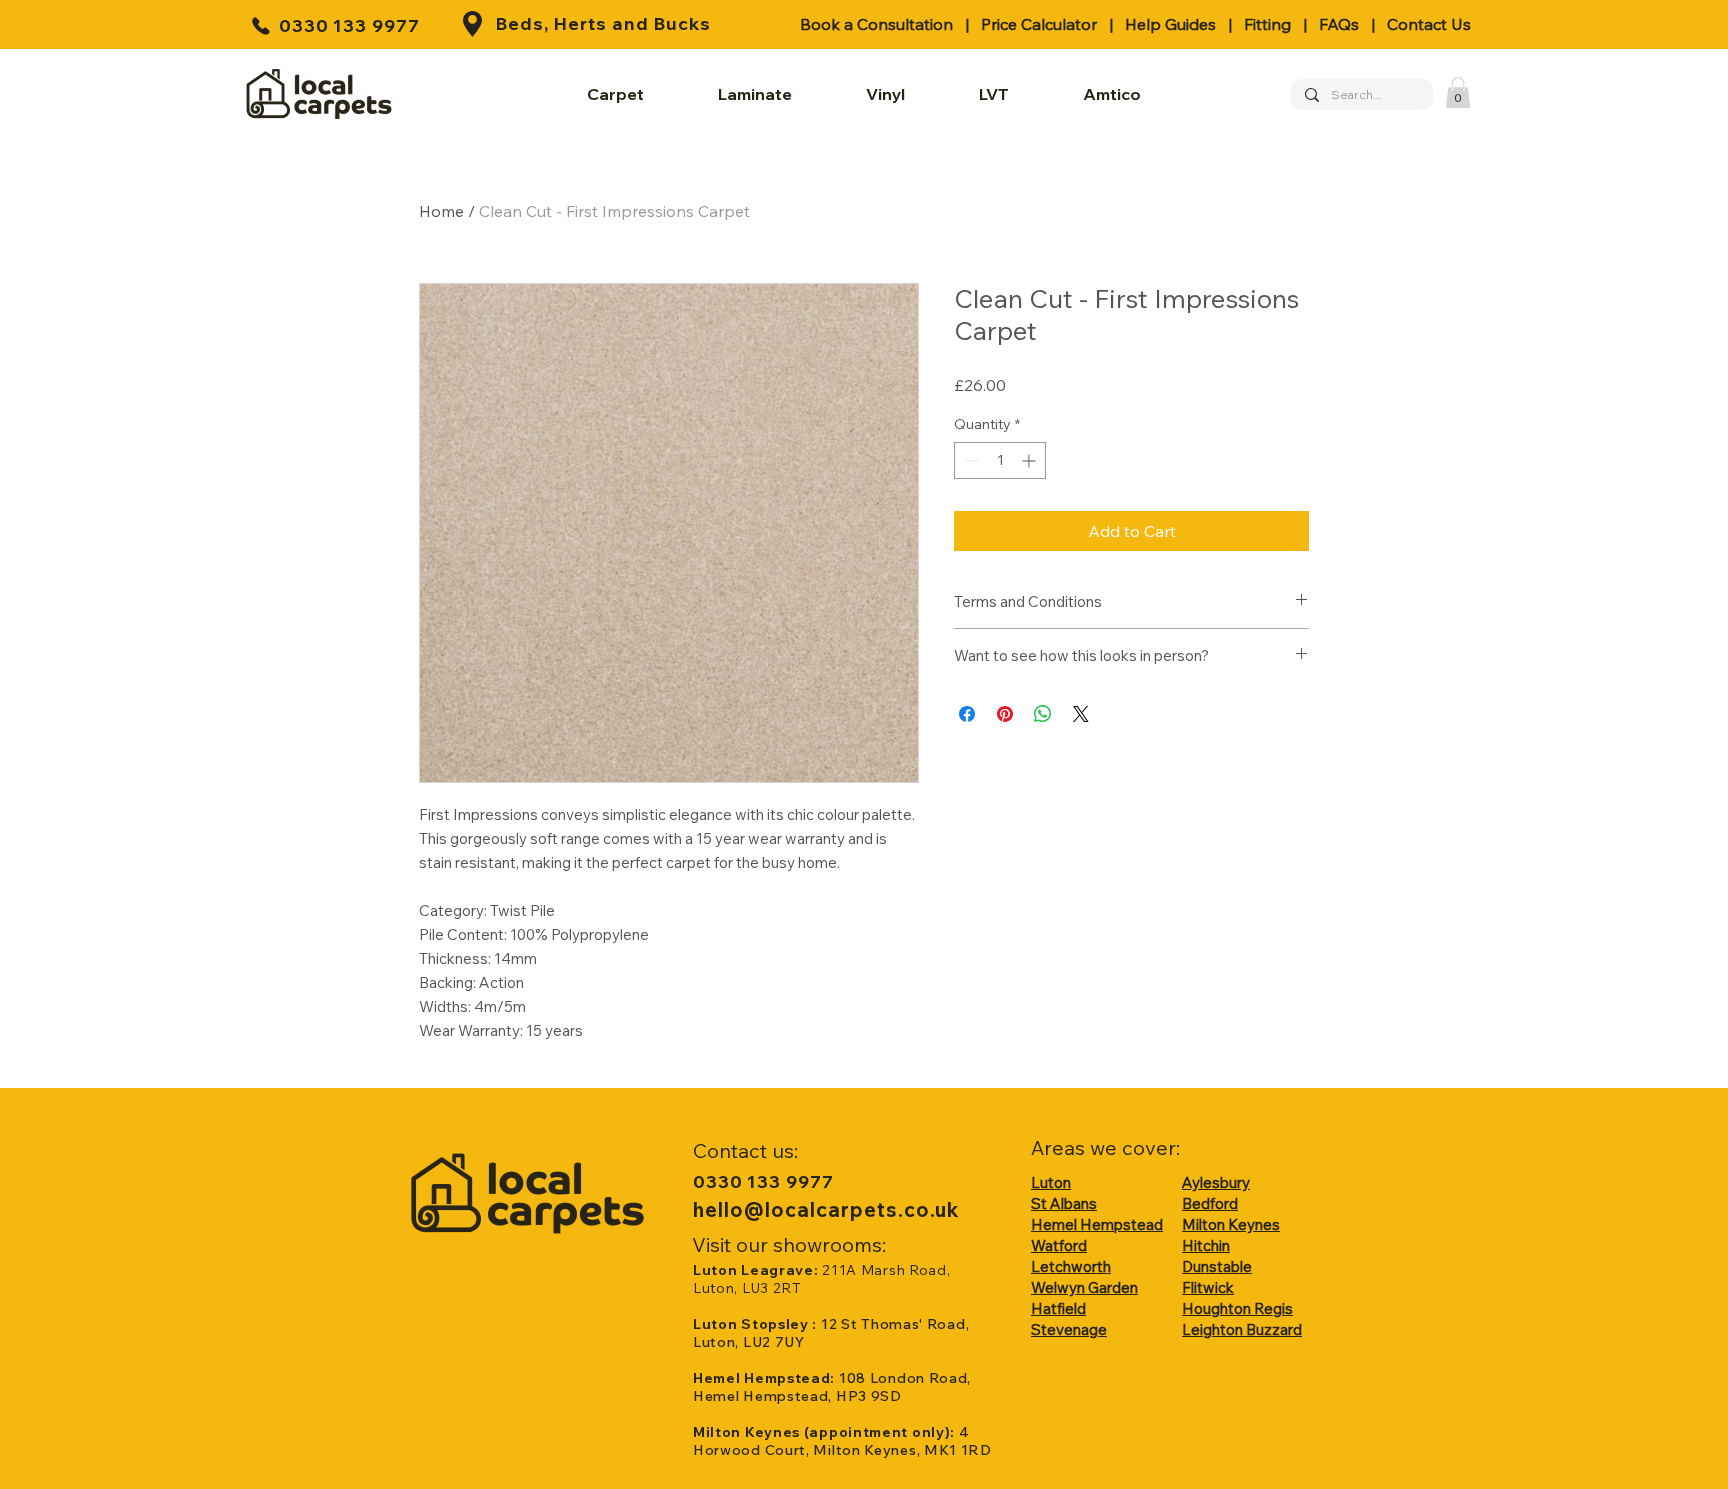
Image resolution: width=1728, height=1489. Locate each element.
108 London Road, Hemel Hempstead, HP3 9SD (832, 1387)
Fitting (1267, 24)
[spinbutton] (1000, 460)
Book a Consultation (876, 24)
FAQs (1339, 24)
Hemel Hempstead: (766, 1378)
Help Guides (1170, 24)
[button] (1458, 92)
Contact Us (1429, 24)
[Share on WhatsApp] (1043, 714)
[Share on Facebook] (967, 714)
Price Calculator (1039, 24)
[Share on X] (1081, 714)
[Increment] (1030, 460)
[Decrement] (969, 460)
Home (441, 211)
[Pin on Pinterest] (1005, 714)
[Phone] (261, 25)
